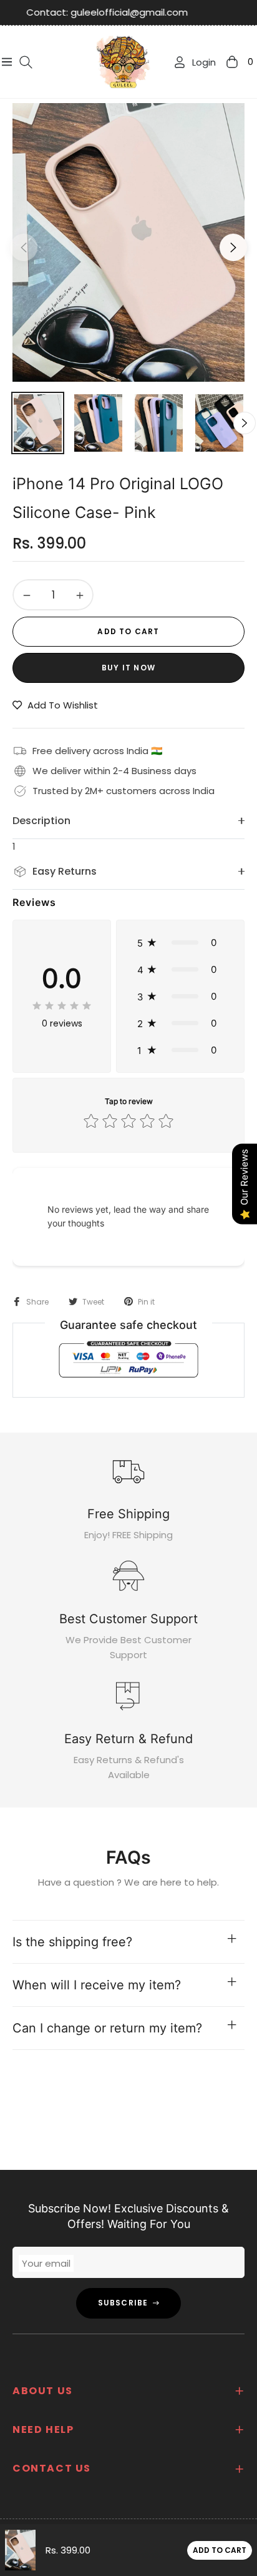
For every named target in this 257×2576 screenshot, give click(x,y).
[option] (128, 242)
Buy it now (128, 668)
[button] (180, 942)
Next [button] (233, 247)
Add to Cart (220, 2550)
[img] (62, 1005)
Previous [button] (24, 247)
